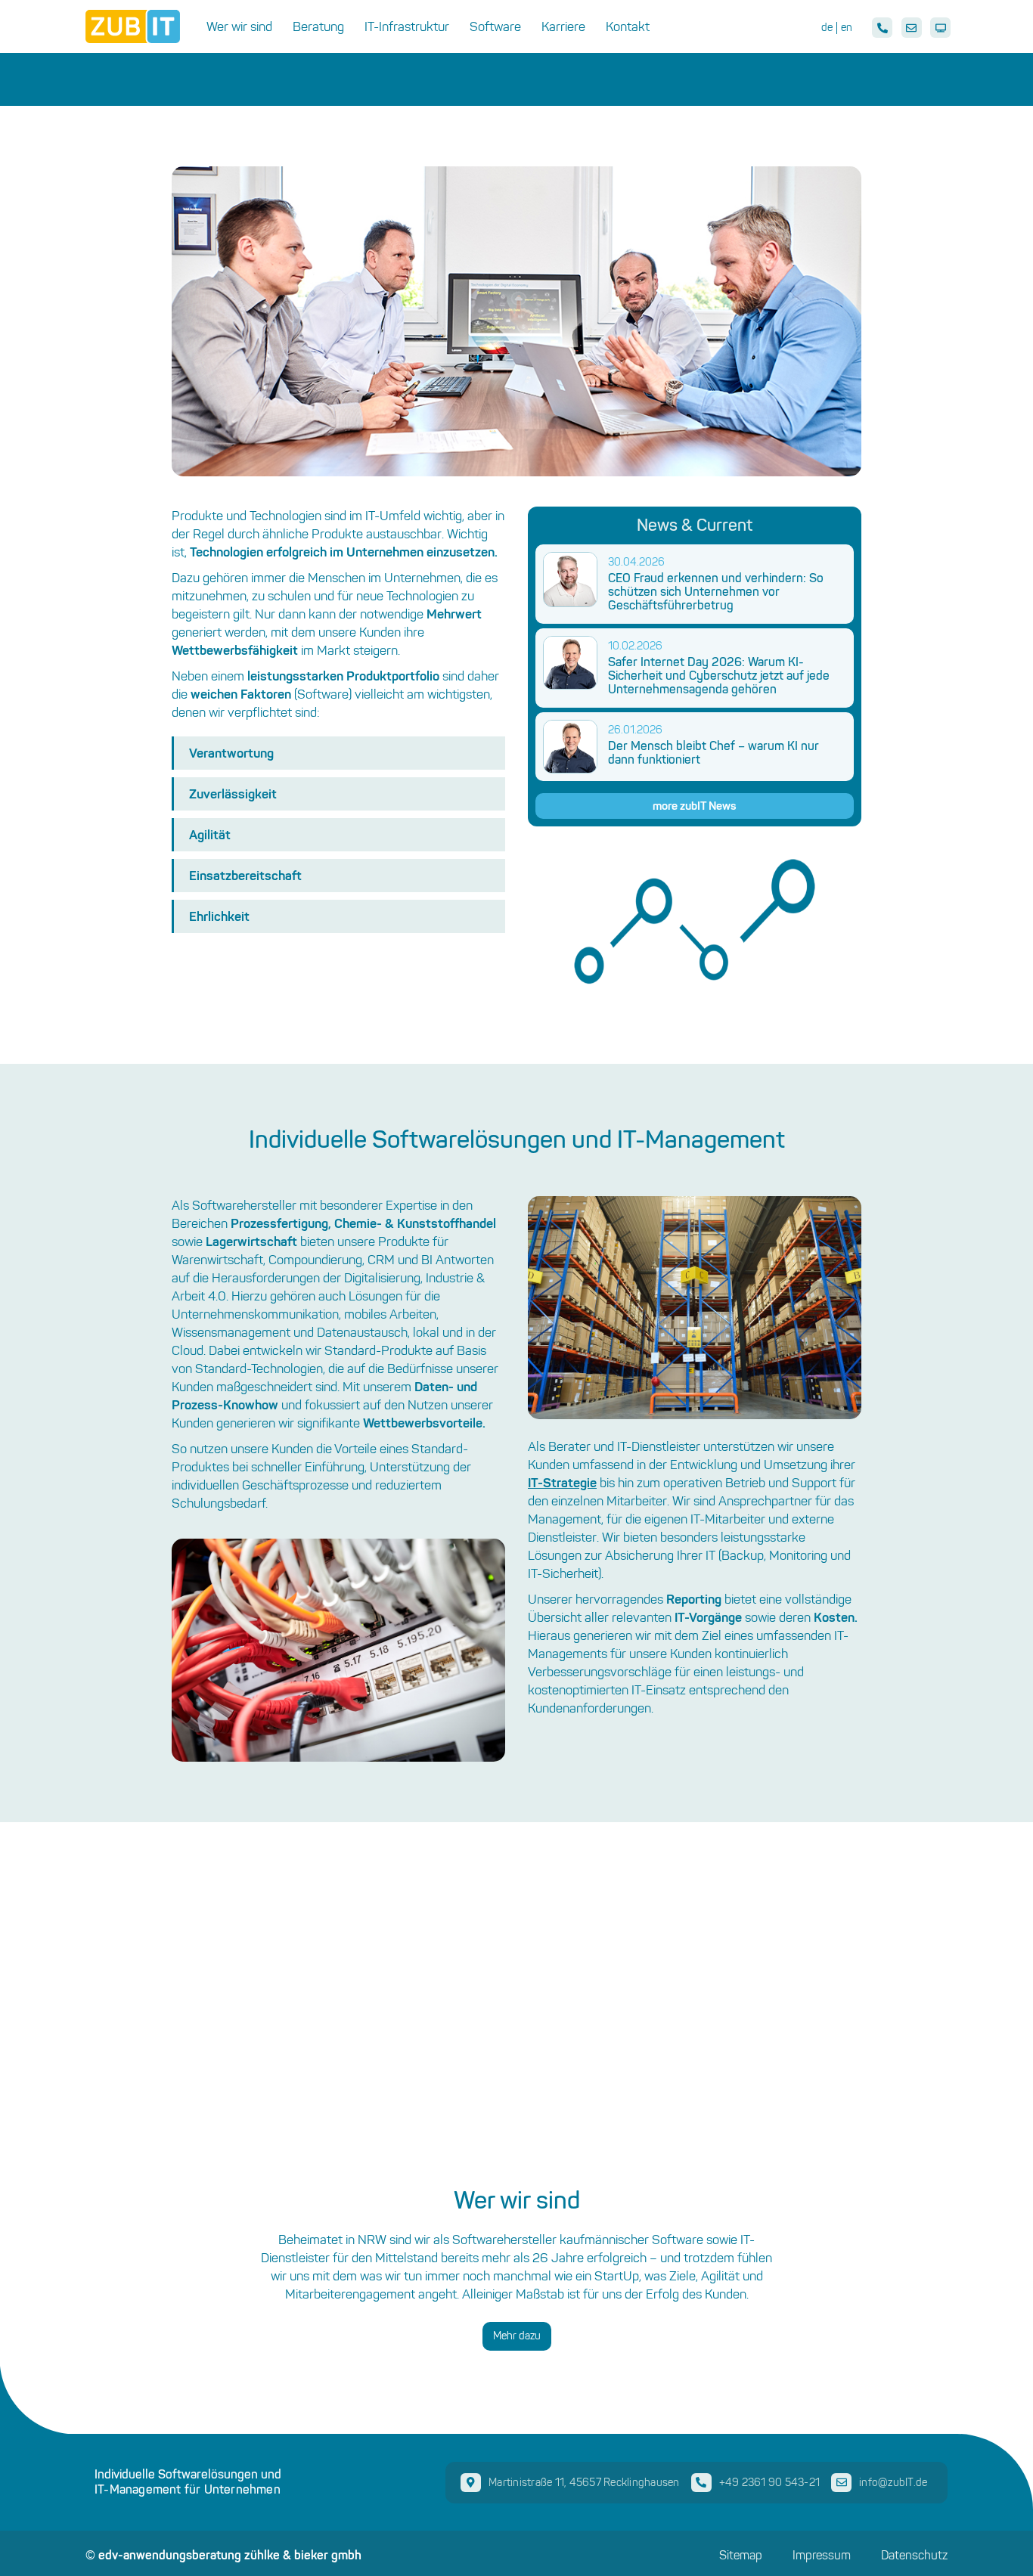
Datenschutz (914, 2556)
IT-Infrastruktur (407, 26)
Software (495, 26)
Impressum (822, 2556)
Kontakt (628, 26)
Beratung (318, 26)
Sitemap (741, 2556)
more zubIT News (695, 806)
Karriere (563, 26)
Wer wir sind (239, 26)
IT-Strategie (562, 1482)
